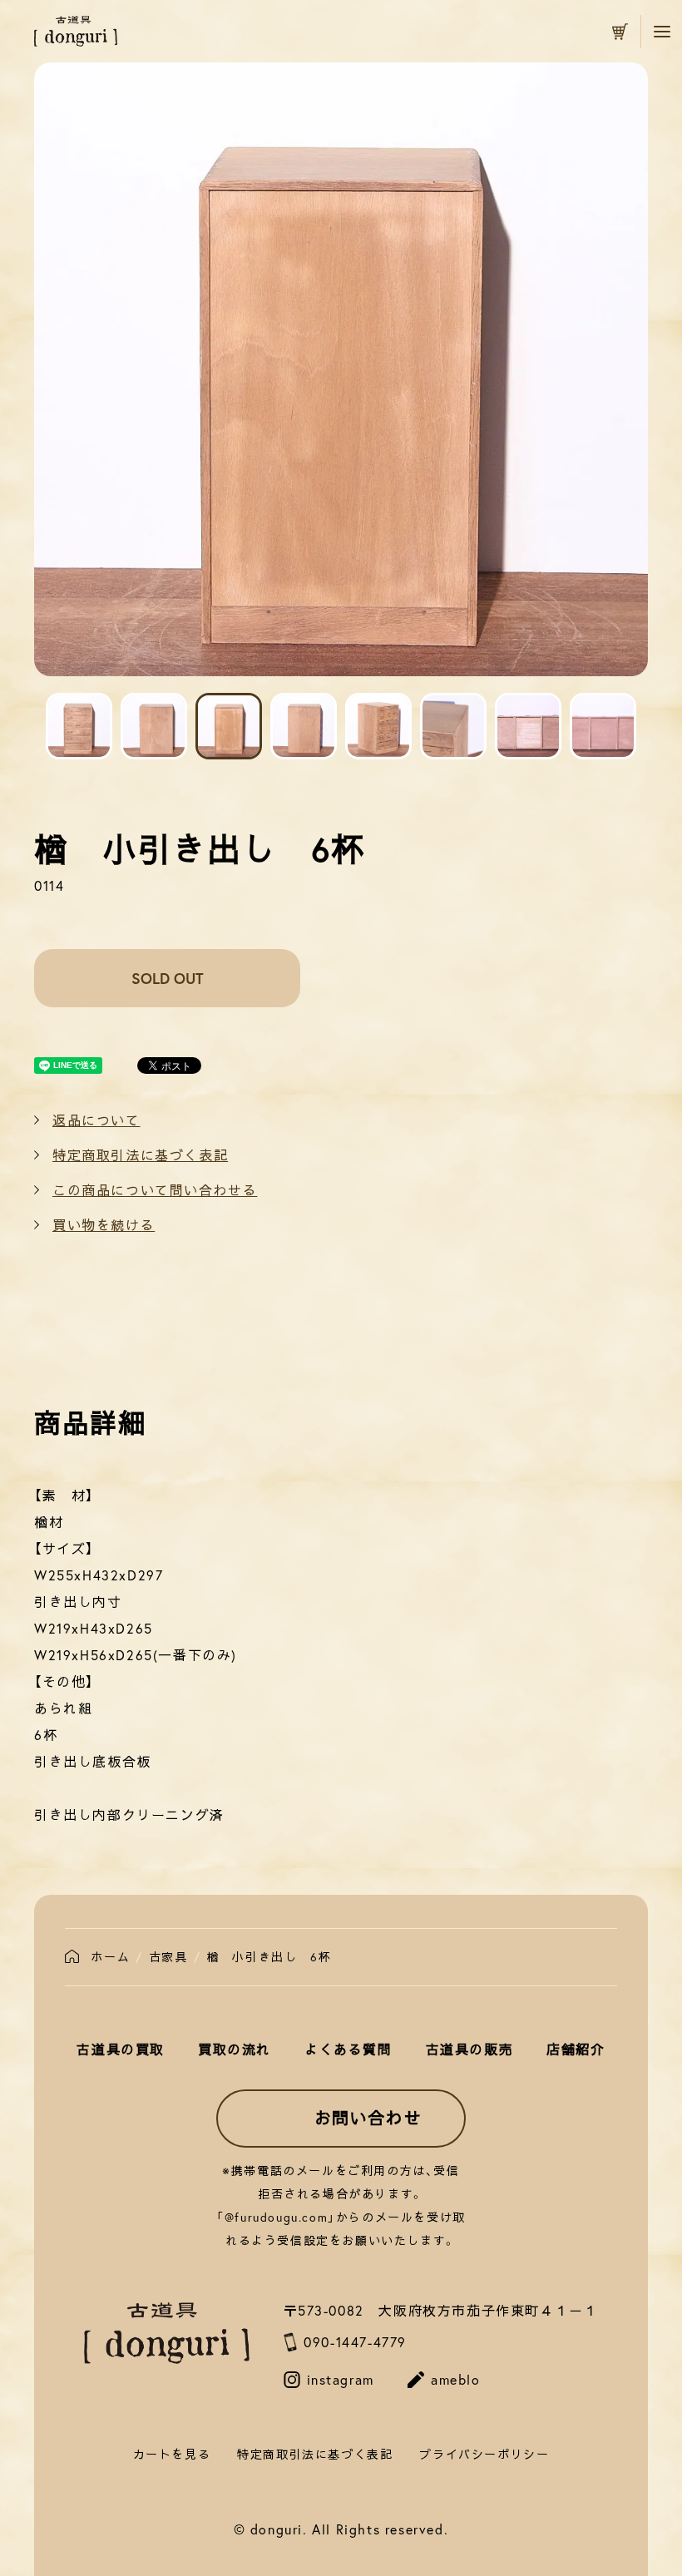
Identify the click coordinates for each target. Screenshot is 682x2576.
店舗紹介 (576, 2049)
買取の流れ (235, 2049)
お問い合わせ (368, 2118)
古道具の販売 (470, 2049)
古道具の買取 (121, 2049)
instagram (341, 2379)
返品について (96, 1120)
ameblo (456, 2379)
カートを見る (620, 32)
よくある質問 (348, 2049)
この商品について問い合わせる (155, 1190)
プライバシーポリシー (484, 2454)
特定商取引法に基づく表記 (140, 1155)
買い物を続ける (104, 1225)
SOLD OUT (168, 978)
